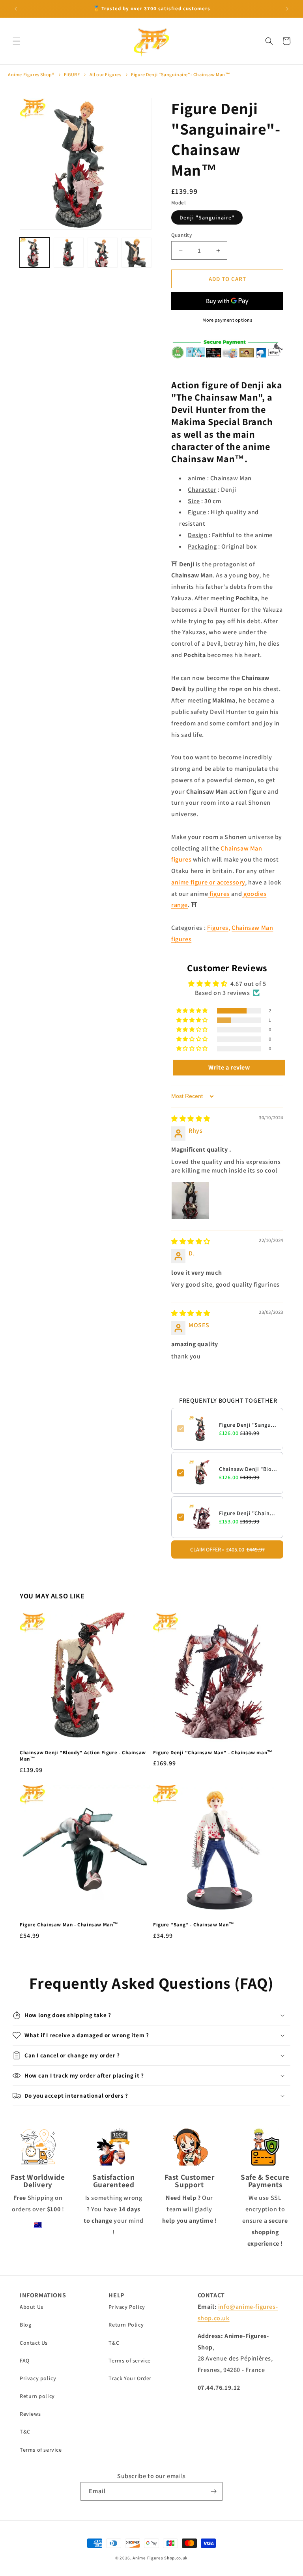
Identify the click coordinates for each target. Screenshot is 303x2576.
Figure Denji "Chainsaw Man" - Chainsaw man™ (248, 1513)
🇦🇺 (38, 2225)
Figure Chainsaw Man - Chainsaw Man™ (69, 1925)
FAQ (25, 2361)
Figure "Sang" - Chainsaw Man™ (194, 1925)
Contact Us (34, 2343)
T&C (25, 2432)
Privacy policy (38, 2378)
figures (219, 894)
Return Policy (126, 2325)
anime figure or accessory (208, 882)
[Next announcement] (287, 9)
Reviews (30, 2414)
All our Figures (106, 74)
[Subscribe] (213, 2491)
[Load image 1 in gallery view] (35, 253)
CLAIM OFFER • (227, 1549)
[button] (17, 41)
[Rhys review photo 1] (190, 1201)
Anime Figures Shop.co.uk (160, 2558)
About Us (32, 2307)
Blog (25, 2325)
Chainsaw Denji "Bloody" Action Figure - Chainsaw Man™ (248, 1469)
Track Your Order (130, 2378)
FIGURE (72, 74)
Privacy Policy (127, 2307)
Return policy (37, 2396)
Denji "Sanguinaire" (207, 217)
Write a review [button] (229, 1067)
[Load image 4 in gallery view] (137, 253)
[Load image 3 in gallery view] (103, 253)
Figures (218, 928)
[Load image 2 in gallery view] (69, 253)
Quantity (181, 235)
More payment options (227, 320)
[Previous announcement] (16, 9)
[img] (191, 1119)
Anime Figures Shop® (31, 74)
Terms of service (41, 2450)
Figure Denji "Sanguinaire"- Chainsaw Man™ (181, 74)
